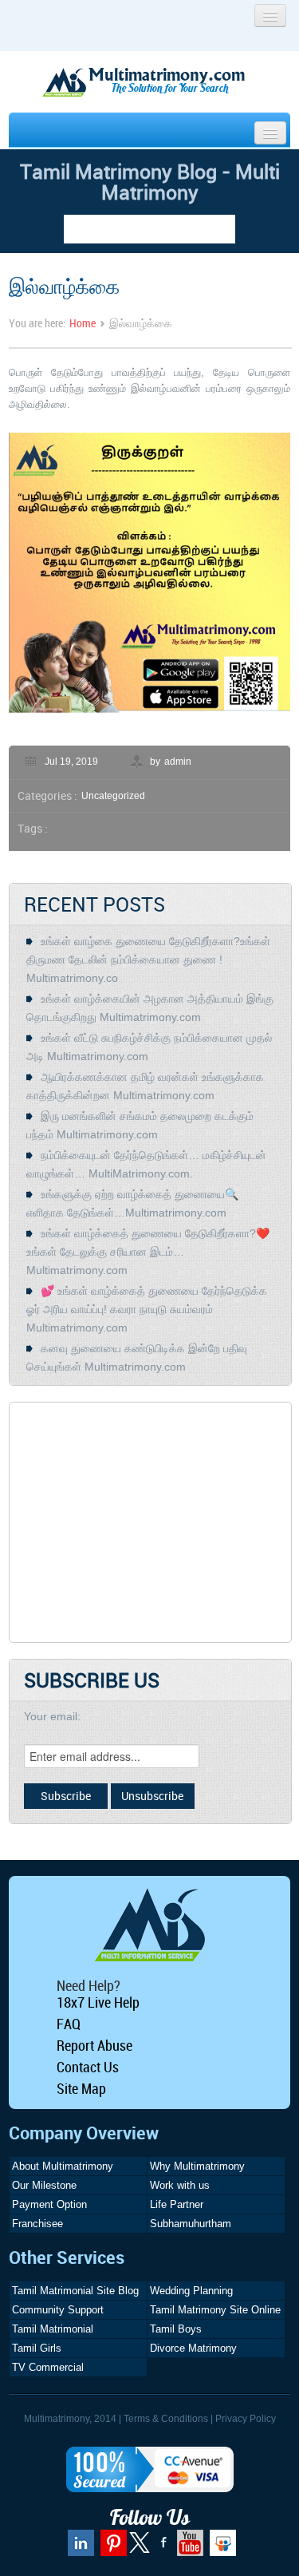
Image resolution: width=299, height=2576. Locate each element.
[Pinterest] (112, 2548)
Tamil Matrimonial (53, 2329)
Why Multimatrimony (197, 2166)
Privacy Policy (246, 2419)
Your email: (52, 1716)
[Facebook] (161, 2548)
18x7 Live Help (98, 2002)
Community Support (58, 2310)
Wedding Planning (191, 2291)
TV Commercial (48, 2367)
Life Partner (177, 2204)
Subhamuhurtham (191, 2224)
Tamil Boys (176, 2329)
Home (83, 323)
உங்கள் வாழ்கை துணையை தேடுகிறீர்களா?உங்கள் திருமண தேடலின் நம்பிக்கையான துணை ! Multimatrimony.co (148, 960)
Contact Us (88, 2067)
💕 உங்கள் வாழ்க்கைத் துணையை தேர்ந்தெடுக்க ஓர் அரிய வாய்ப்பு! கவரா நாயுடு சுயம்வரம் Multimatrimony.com (147, 1309)
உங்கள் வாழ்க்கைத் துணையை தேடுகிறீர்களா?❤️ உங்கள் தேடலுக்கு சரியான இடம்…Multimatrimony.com (148, 1252)
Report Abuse (94, 2045)
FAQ (69, 2024)
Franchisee (37, 2224)
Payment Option (49, 2204)
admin (178, 762)
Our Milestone (44, 2185)
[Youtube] (188, 2548)
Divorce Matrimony (193, 2348)
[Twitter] (141, 2550)
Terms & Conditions (166, 2419)
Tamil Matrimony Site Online (215, 2310)
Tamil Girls (37, 2348)
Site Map (81, 2088)
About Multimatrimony (63, 2166)
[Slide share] (221, 2548)
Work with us (180, 2185)
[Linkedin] (79, 2548)
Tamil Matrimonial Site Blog (75, 2291)
